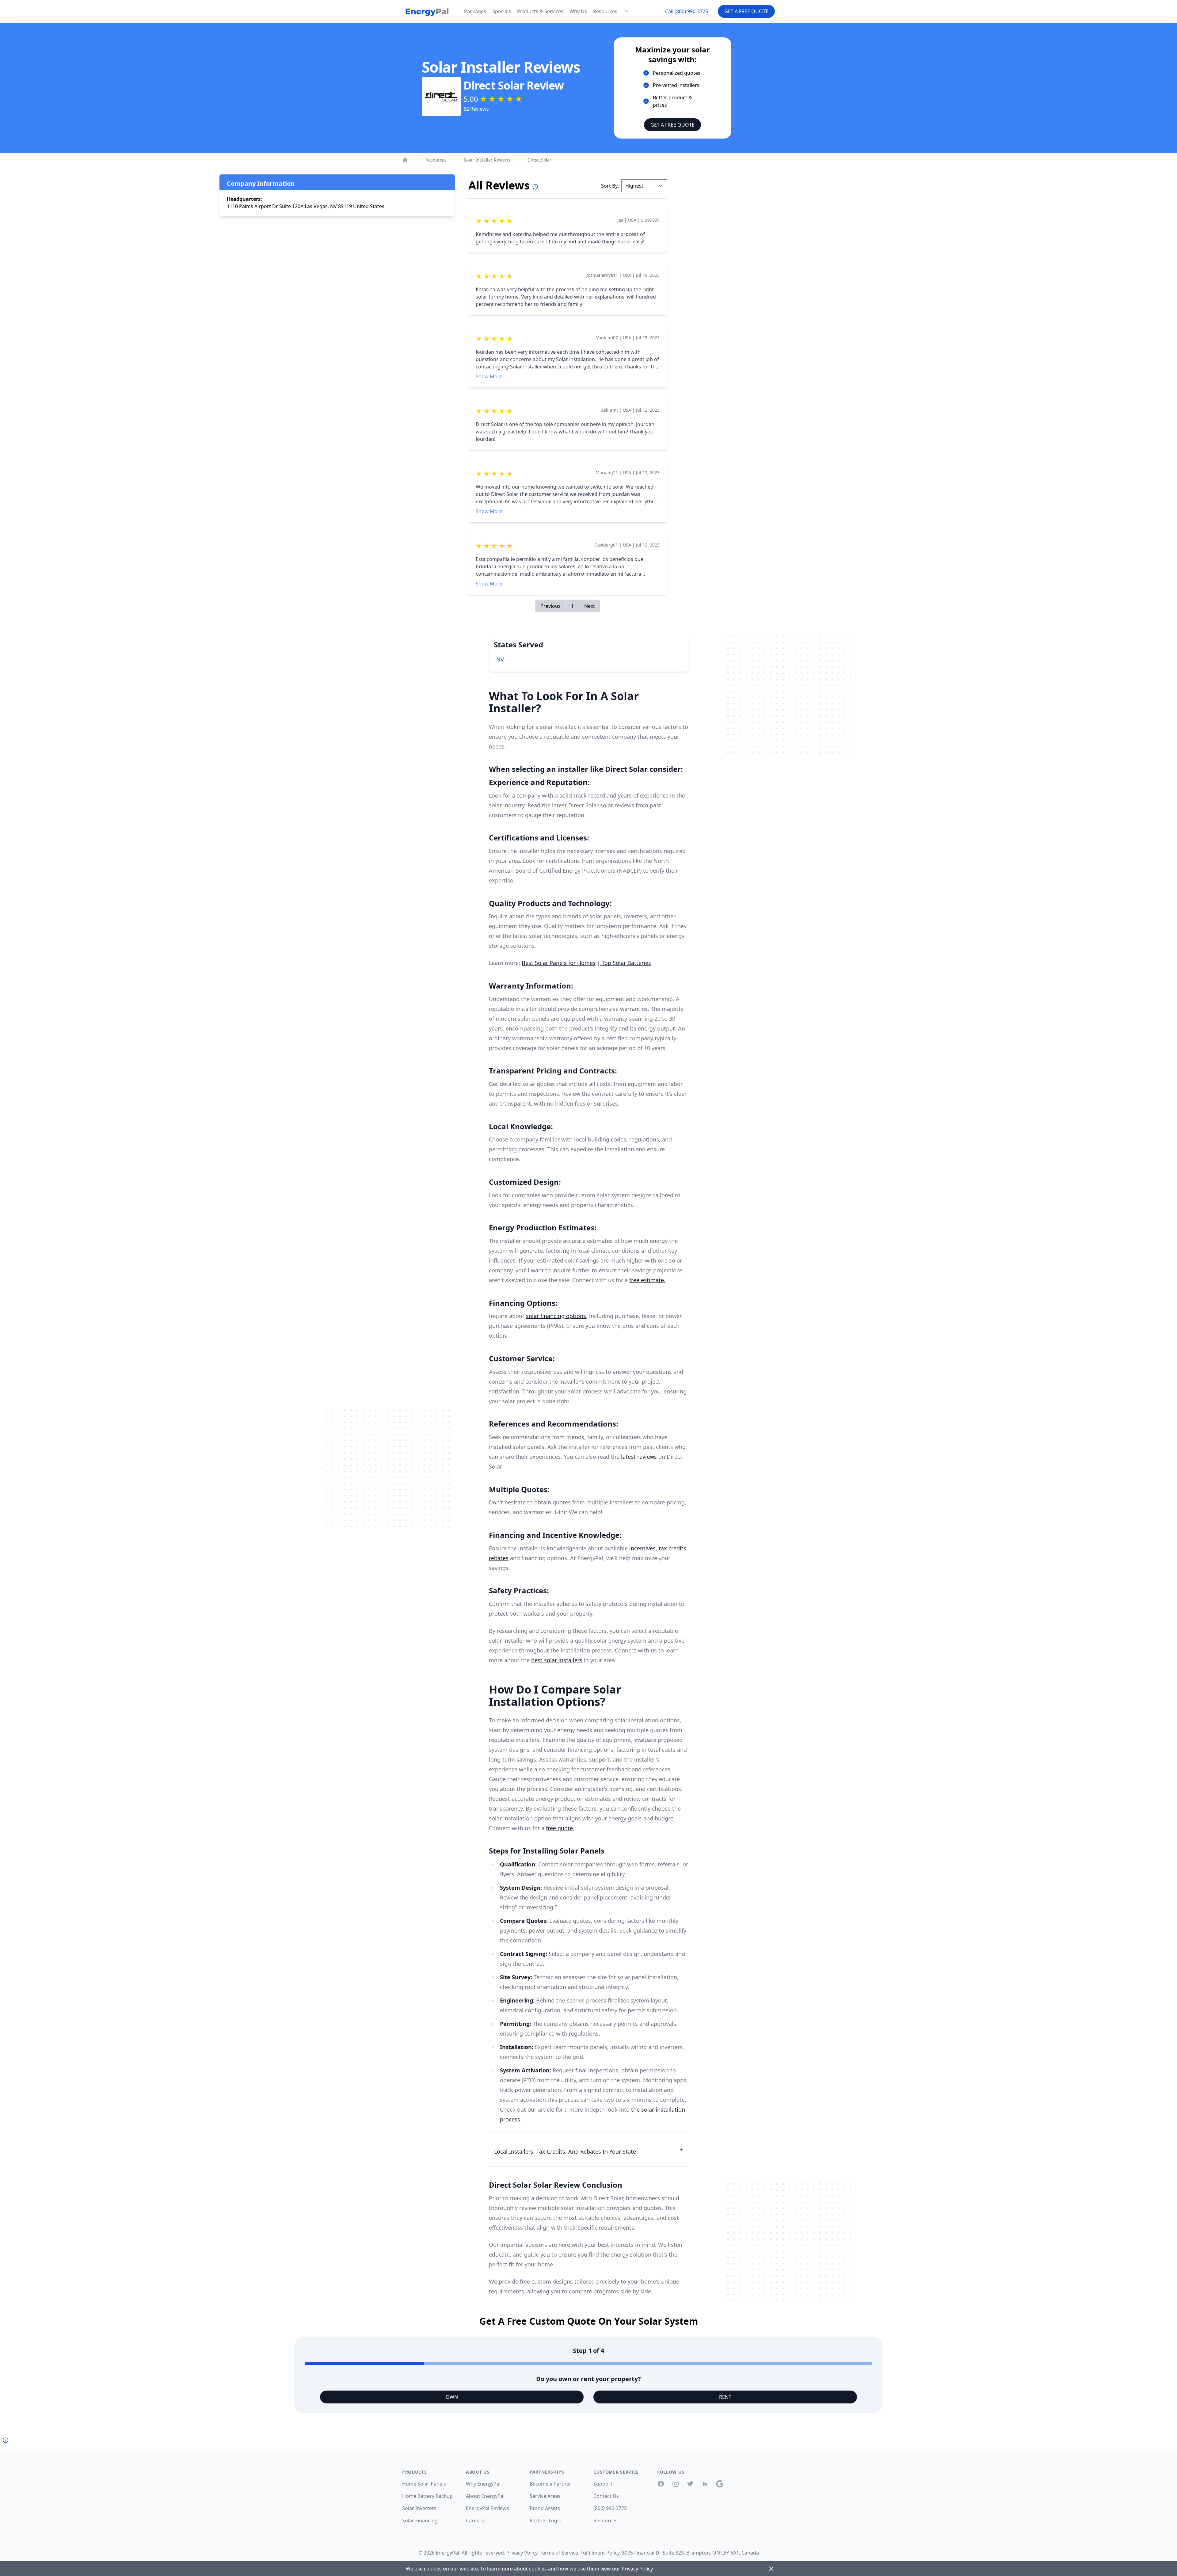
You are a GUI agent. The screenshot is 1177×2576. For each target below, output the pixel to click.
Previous (550, 606)
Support (603, 2484)
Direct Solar (539, 160)
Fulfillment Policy (600, 2553)
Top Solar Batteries (626, 963)
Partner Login (546, 2521)
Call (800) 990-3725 (687, 11)
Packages (475, 11)
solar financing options (556, 1316)
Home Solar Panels (424, 2484)
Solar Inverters (419, 2508)
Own (452, 2397)
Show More (489, 376)
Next (590, 606)
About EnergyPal (485, 2496)
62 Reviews (476, 109)
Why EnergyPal (483, 2484)
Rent (725, 2397)
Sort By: (610, 186)
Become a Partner (550, 2484)
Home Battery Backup (427, 2496)
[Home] (405, 160)
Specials (502, 11)
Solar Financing (420, 2521)
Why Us (578, 11)
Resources (605, 11)
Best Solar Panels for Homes (559, 963)
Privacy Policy (522, 2553)
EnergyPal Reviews (488, 2508)
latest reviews (639, 1457)
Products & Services (540, 11)
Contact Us (606, 2496)
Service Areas (545, 2496)
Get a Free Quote (746, 11)
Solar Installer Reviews (487, 160)
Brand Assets (545, 2508)
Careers (475, 2521)
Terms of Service (559, 2553)
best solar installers (557, 1660)
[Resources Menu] (627, 11)
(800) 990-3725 (610, 2508)
